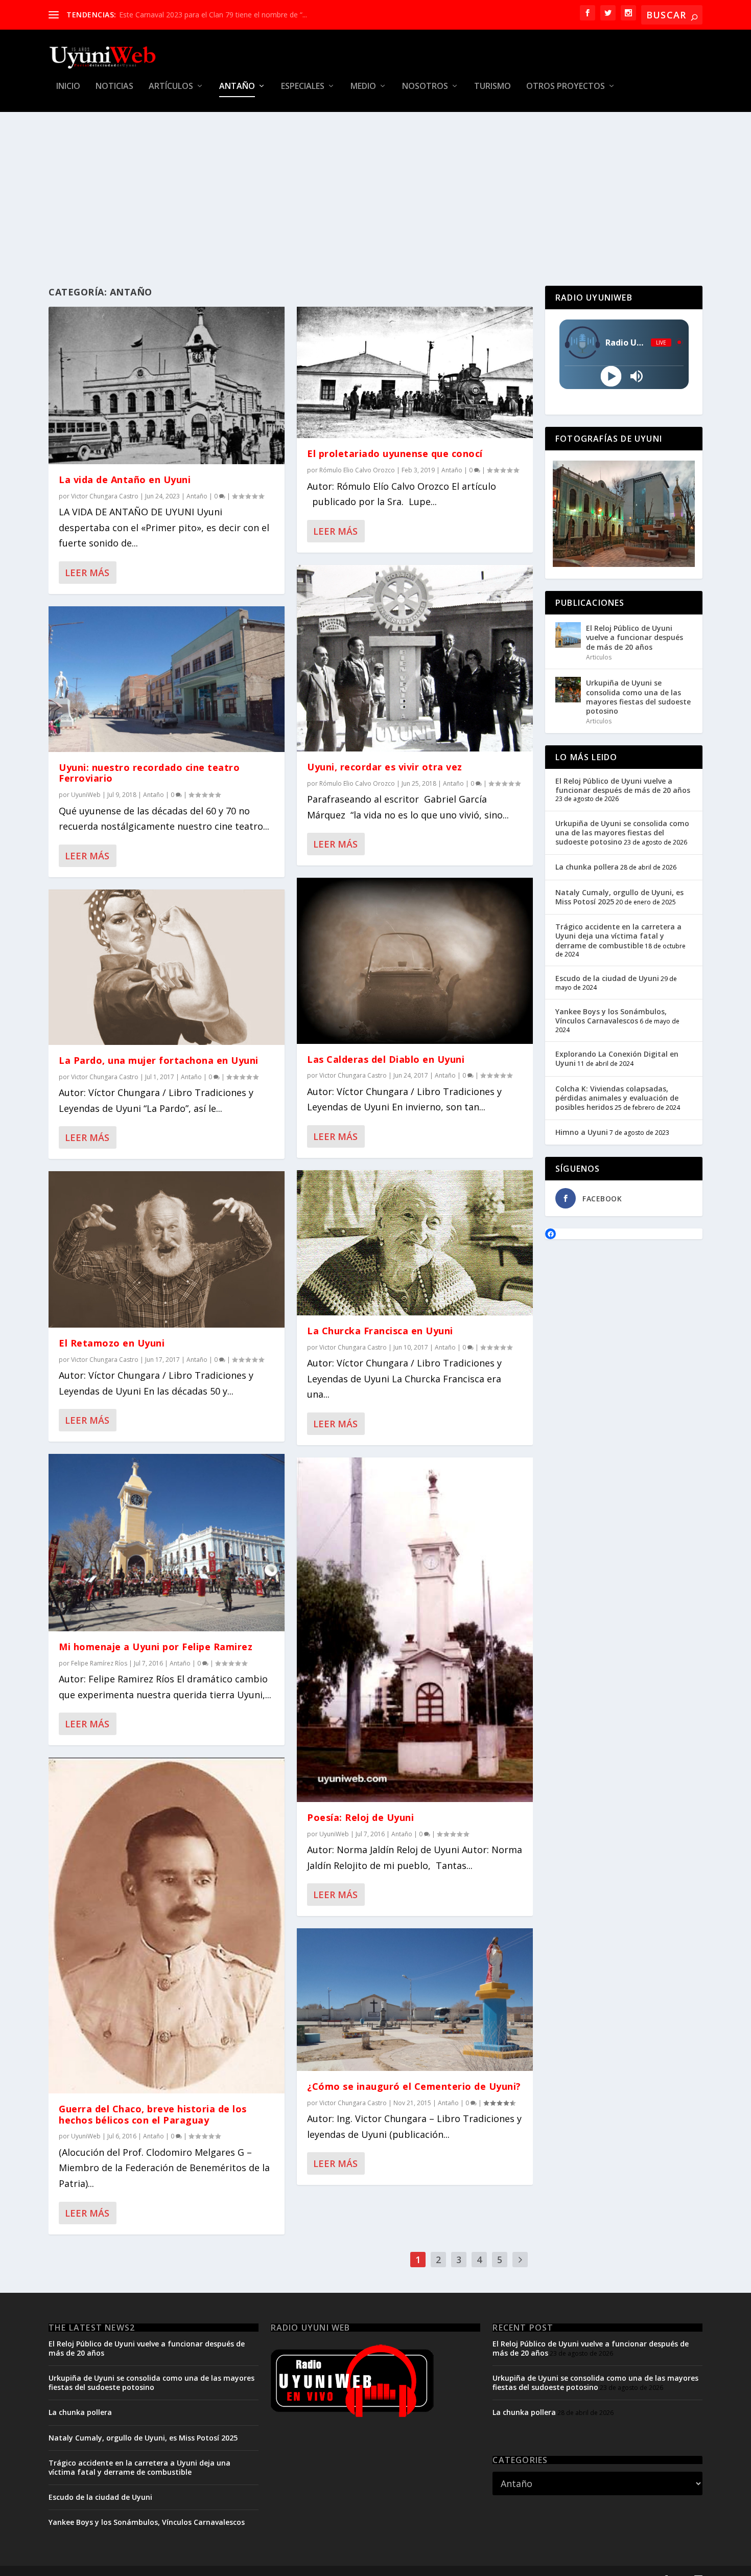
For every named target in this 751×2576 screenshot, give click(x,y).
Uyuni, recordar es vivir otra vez (385, 767)
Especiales (303, 87)
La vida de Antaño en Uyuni (125, 480)
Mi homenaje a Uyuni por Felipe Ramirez (156, 1647)
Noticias (114, 87)
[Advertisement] (375, 189)
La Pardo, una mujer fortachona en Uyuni (159, 1060)
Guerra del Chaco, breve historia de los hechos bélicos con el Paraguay (153, 2114)
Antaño (237, 87)
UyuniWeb (86, 795)
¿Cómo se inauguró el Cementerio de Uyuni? (193, 15)
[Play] (611, 376)
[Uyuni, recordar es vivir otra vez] (415, 658)
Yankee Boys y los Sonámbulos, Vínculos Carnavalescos (611, 1016)
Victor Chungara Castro (105, 496)
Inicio (68, 87)
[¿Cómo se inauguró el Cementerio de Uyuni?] (415, 2000)
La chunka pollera (587, 867)
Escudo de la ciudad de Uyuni (607, 978)
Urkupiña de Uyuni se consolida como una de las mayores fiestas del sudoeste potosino (638, 697)
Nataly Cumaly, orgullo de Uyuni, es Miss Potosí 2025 (619, 897)
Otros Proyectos (566, 87)
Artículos (171, 87)
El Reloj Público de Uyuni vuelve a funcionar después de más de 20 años (635, 637)
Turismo (492, 87)
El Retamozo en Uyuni (112, 1343)
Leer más (87, 573)
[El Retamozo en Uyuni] (167, 1249)
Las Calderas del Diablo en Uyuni (386, 1059)
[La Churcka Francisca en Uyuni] (415, 1243)
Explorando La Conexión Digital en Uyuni (617, 1058)
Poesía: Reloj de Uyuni (360, 1817)
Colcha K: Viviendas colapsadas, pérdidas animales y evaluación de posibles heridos (617, 1098)
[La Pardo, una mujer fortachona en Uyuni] (167, 967)
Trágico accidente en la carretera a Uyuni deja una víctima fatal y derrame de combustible (618, 936)
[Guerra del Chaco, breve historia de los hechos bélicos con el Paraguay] (167, 1925)
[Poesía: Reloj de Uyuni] (415, 1630)
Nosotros (425, 87)
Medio (363, 87)
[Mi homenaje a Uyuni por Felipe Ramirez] (167, 1543)
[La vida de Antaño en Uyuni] (167, 385)
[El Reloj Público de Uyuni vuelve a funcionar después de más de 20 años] (568, 635)
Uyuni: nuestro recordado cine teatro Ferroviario (149, 773)
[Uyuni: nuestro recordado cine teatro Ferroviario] (167, 679)
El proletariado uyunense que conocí (395, 453)
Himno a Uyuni (582, 1132)
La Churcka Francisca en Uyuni (380, 1331)
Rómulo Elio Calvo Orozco (357, 470)
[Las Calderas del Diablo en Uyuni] (415, 961)
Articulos (599, 657)
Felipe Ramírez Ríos (99, 1663)
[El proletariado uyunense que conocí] (415, 372)
